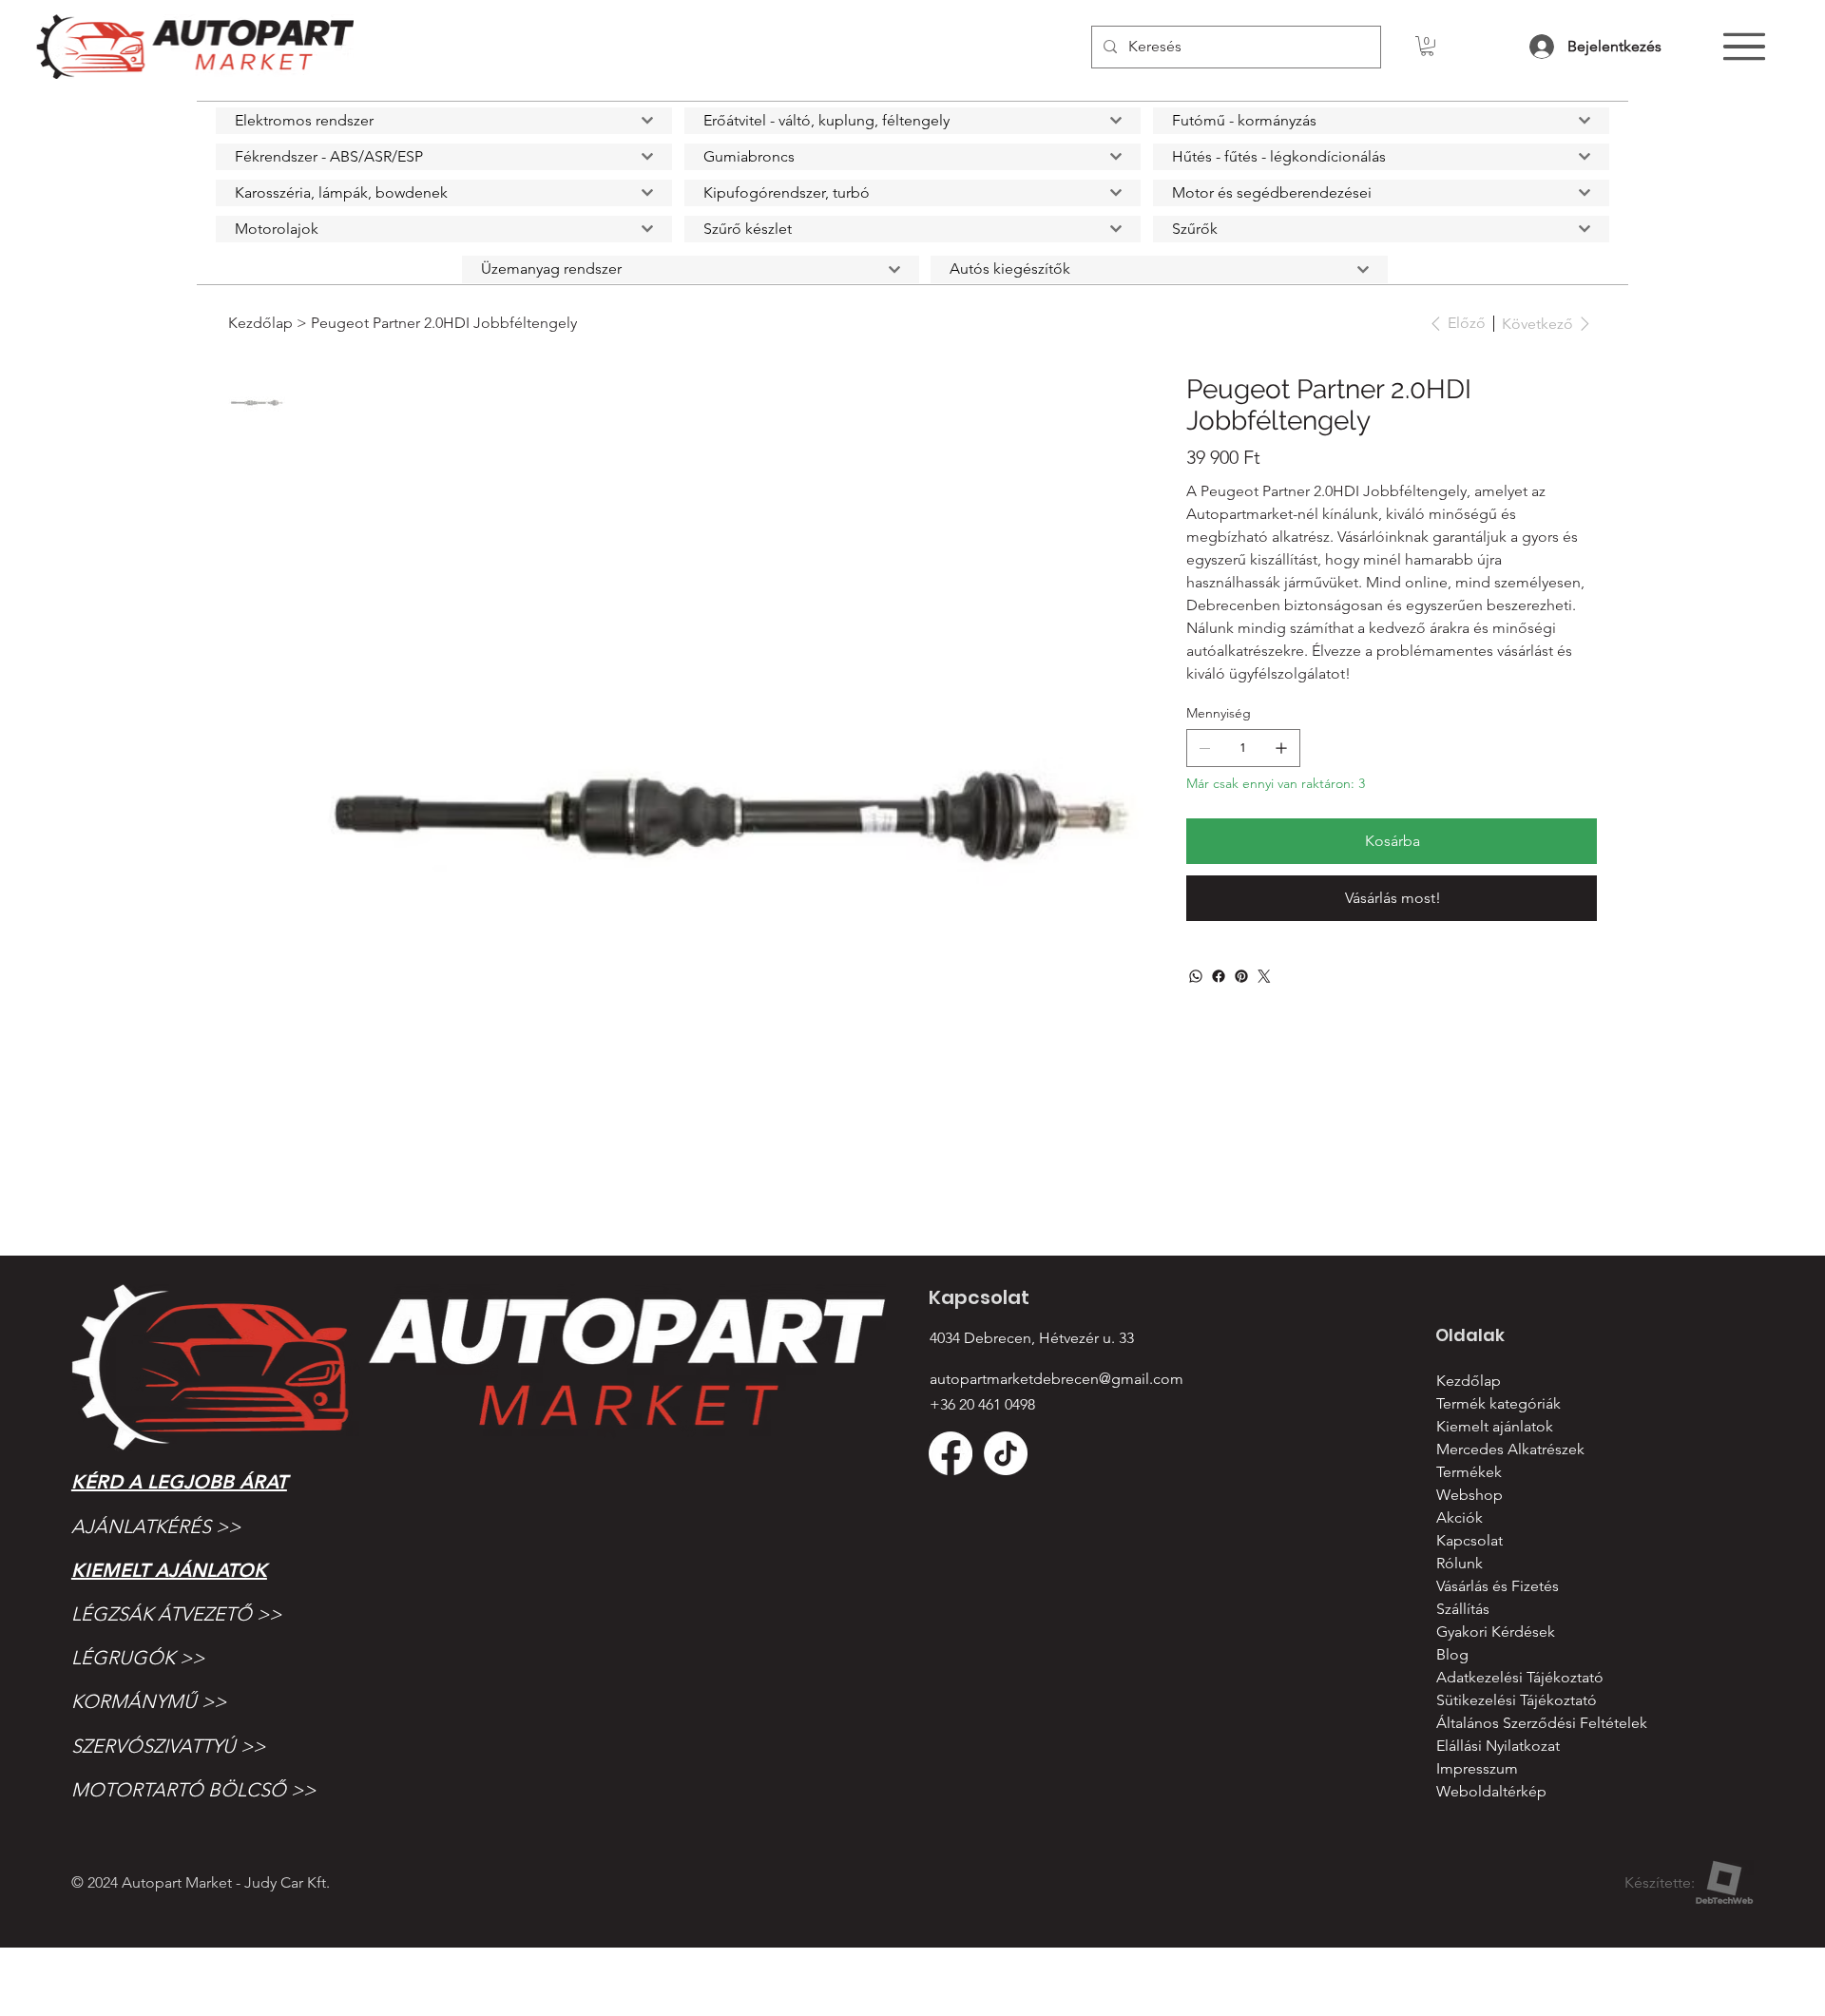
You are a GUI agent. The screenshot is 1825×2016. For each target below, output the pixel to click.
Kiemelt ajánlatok (169, 1570)
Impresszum (1477, 1768)
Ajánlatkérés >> (156, 1526)
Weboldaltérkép (1491, 1791)
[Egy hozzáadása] (1281, 748)
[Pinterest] (1241, 976)
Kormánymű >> (149, 1701)
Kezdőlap (1469, 1381)
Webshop (1470, 1495)
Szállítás (1463, 1609)
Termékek (1469, 1472)
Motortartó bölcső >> (193, 1790)
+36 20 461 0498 (982, 1404)
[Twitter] (1264, 976)
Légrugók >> (138, 1658)
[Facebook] (1219, 976)
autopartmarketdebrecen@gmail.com (1057, 1379)
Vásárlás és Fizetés (1498, 1586)
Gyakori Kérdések (1496, 1632)
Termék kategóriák (1498, 1403)
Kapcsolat (1470, 1540)
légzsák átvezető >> (176, 1614)
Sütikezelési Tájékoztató (1517, 1700)
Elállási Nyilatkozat (1498, 1746)
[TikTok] (1006, 1453)
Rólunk (1460, 1563)
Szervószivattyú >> (168, 1746)
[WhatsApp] (1196, 976)
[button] (1427, 46)
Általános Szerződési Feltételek (1542, 1723)
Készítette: (1660, 1882)
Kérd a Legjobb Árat (179, 1482)
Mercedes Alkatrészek (1510, 1449)
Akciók (1460, 1517)
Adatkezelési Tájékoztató (1520, 1677)
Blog (1452, 1654)
